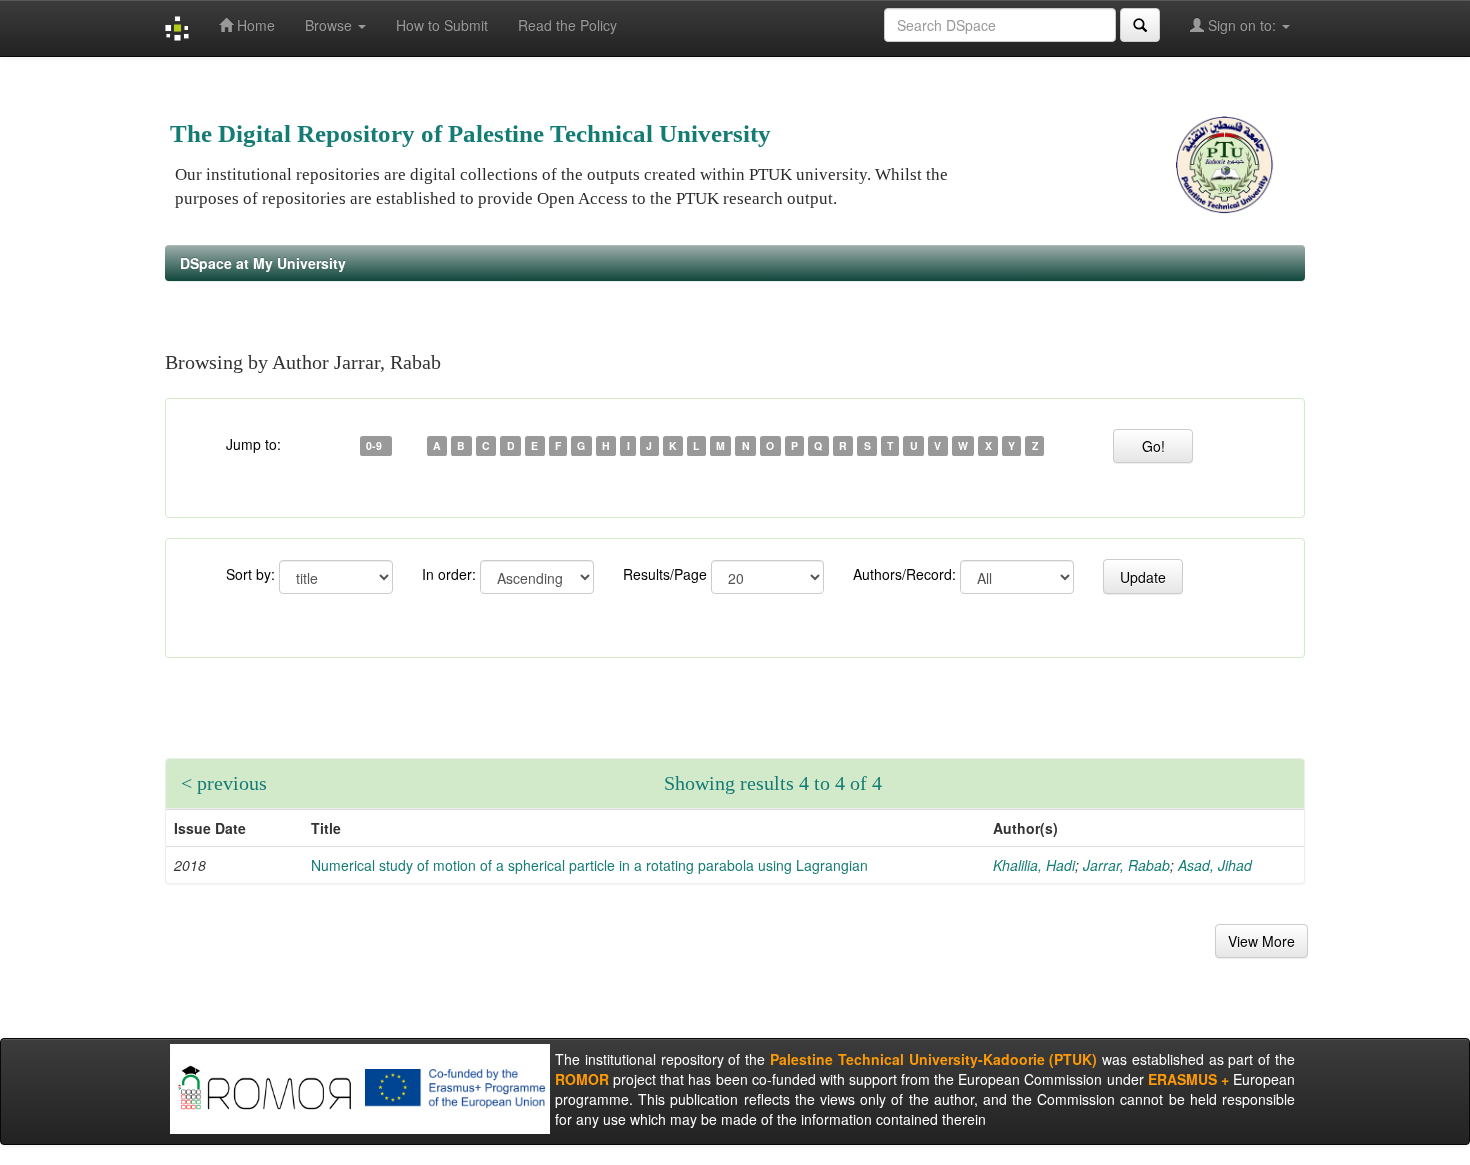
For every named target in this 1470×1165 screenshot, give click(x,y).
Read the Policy (567, 25)
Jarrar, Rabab (1126, 865)
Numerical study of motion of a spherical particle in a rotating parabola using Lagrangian (589, 865)
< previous (224, 783)
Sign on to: (1242, 25)
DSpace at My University (263, 263)
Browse (330, 25)
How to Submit (442, 25)
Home (254, 25)
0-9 (375, 445)
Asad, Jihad (1215, 865)
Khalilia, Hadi (1034, 865)
